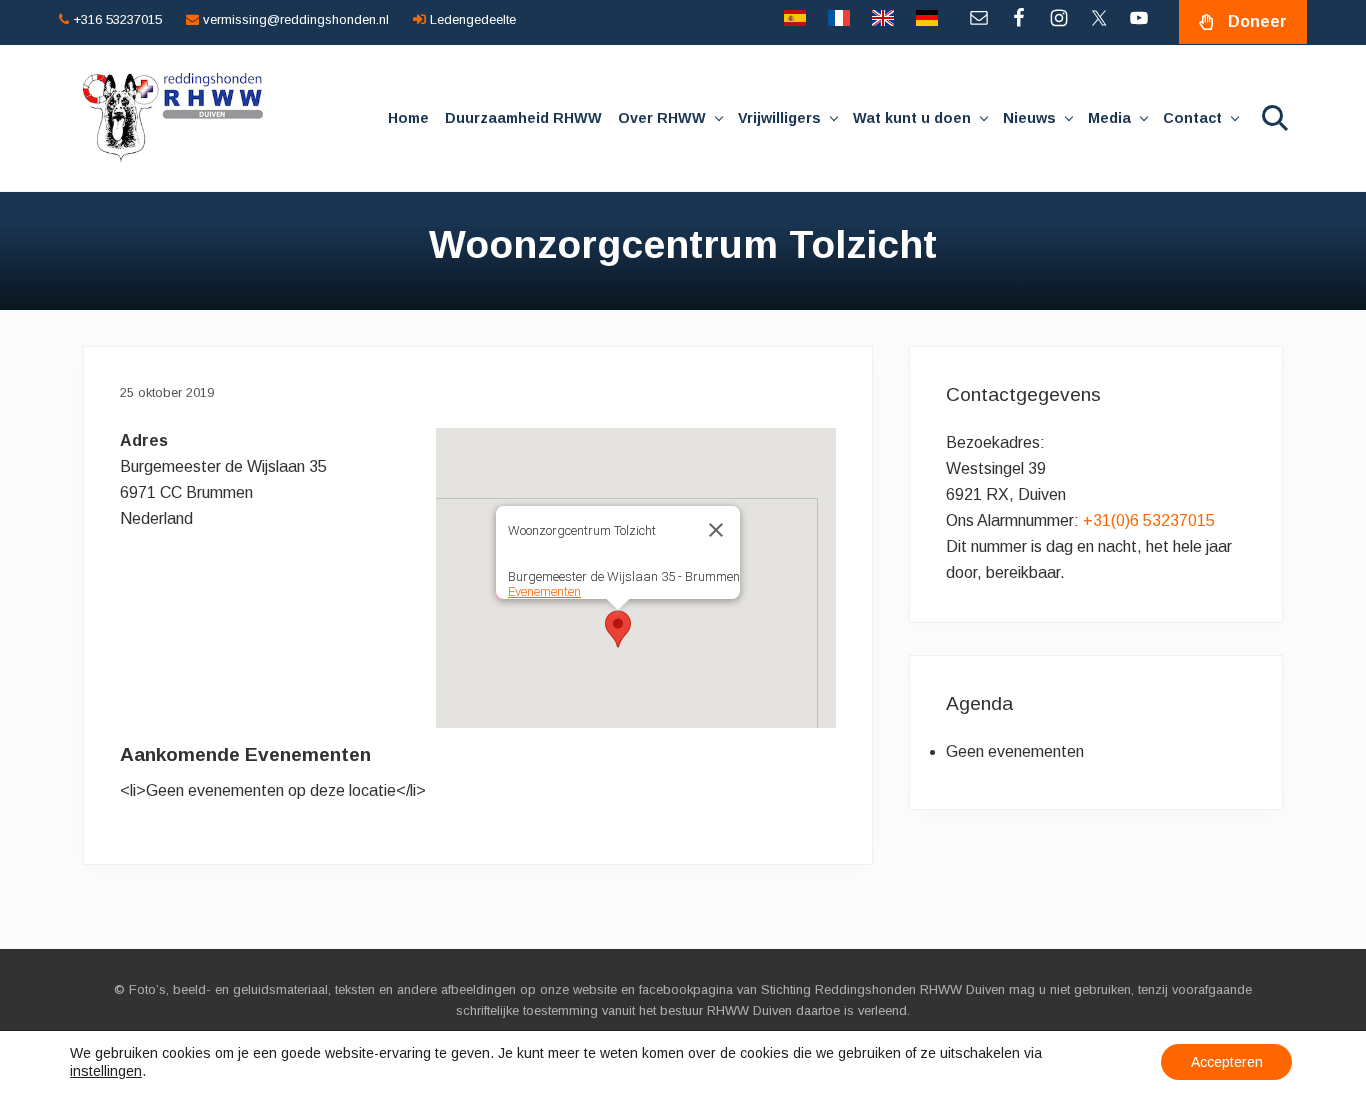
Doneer (1257, 21)
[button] (618, 629)
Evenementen (544, 591)
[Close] (716, 530)
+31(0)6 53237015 (1149, 520)
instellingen (106, 1071)
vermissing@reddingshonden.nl (294, 19)
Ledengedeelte (471, 19)
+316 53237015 (115, 19)
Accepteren (1227, 1062)
